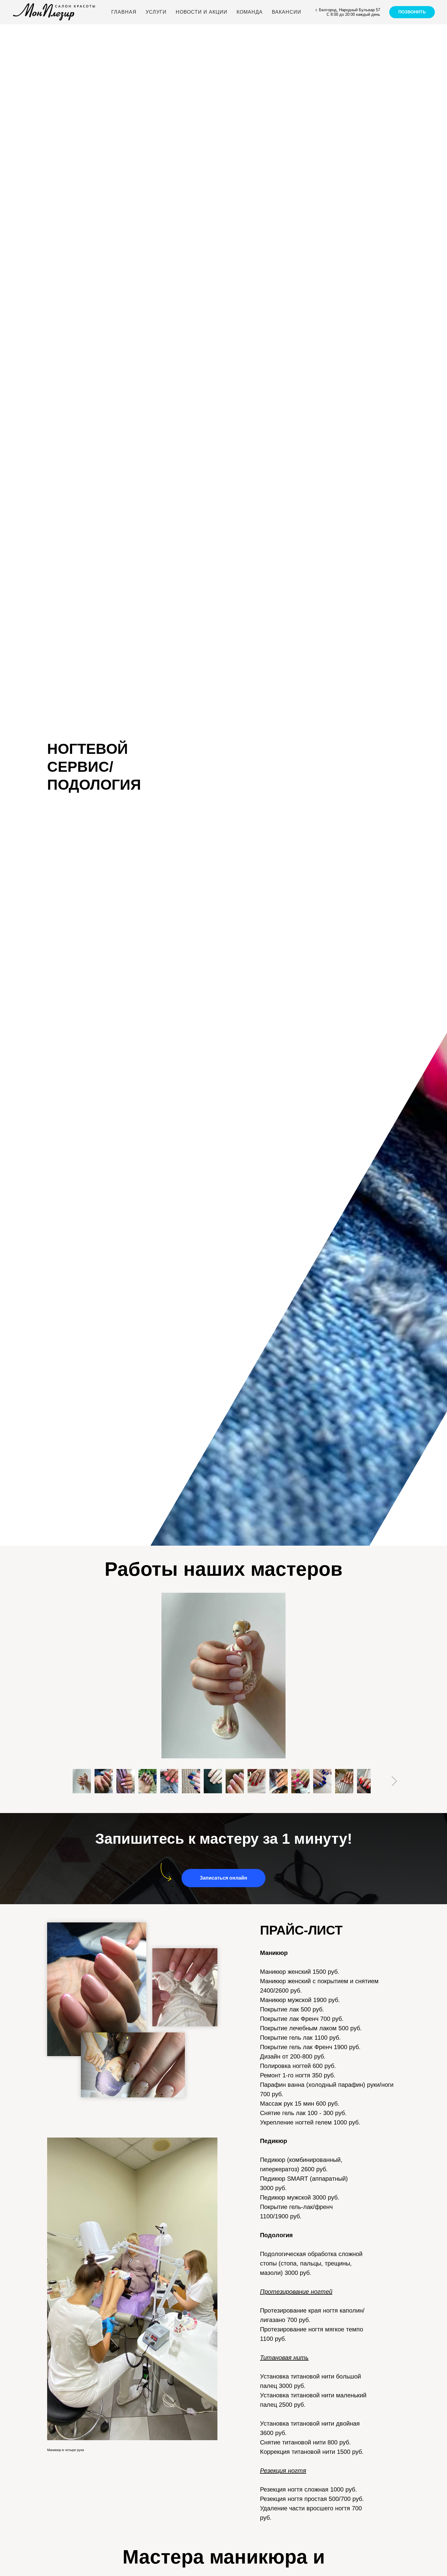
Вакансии (287, 12)
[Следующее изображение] (394, 1781)
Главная (124, 12)
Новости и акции (202, 12)
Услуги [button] (156, 12)
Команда (250, 12)
